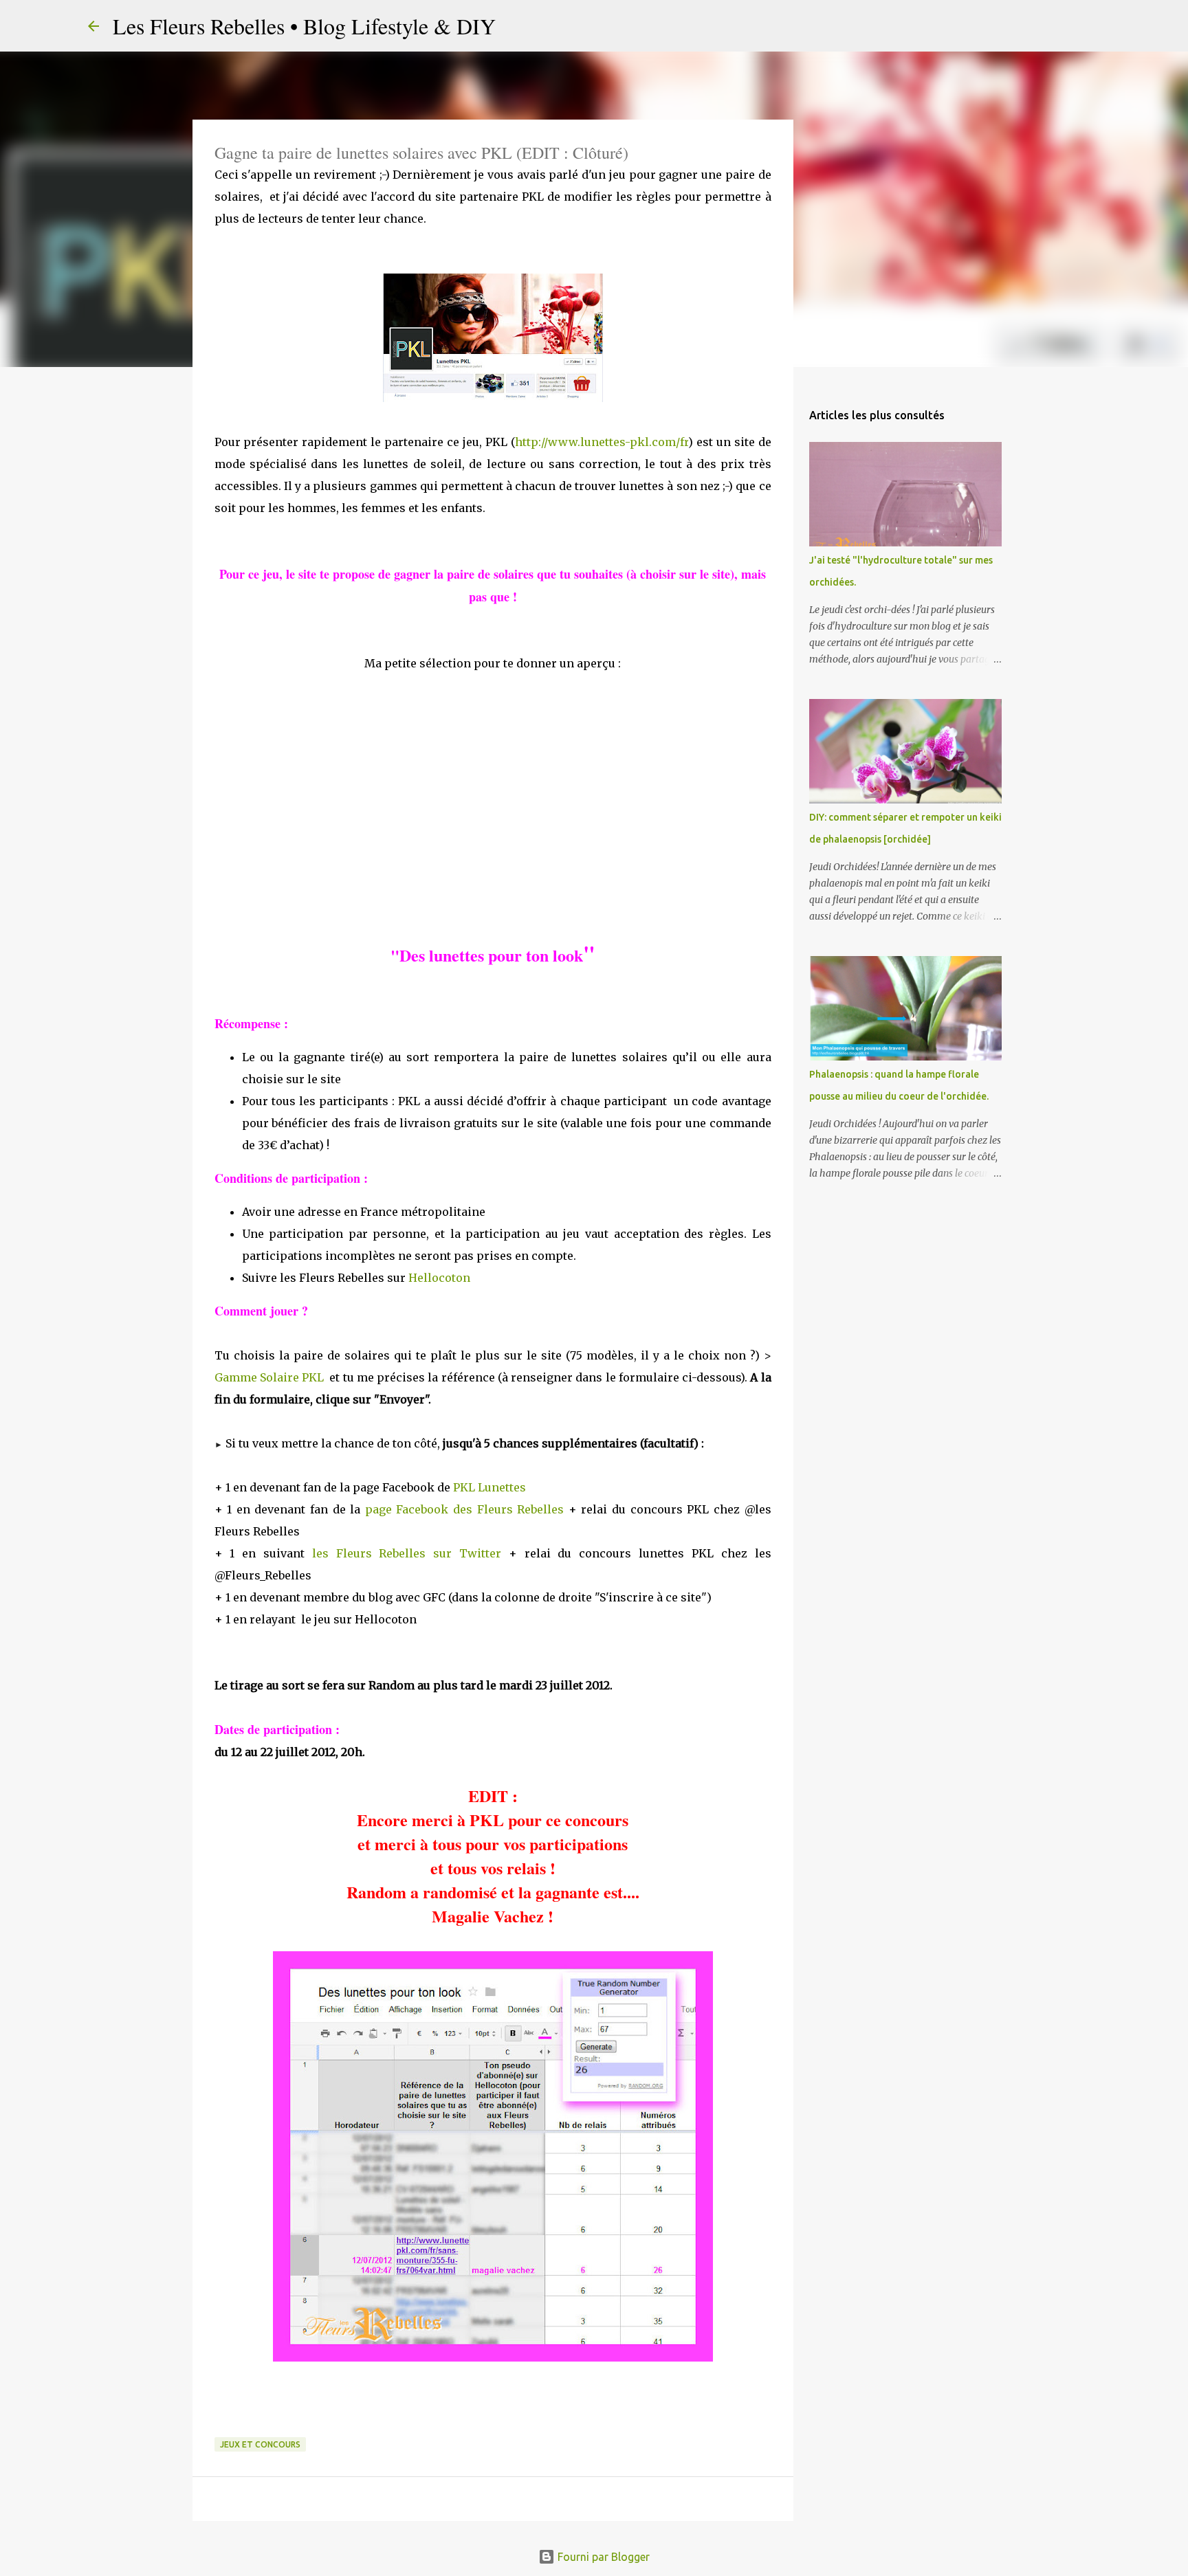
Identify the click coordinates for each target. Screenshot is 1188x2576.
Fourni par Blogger (602, 2557)
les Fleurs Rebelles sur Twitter (407, 1553)
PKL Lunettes (489, 1487)
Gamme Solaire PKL (269, 1377)
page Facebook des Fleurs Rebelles (464, 1509)
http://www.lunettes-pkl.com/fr (602, 442)
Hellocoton (439, 1278)
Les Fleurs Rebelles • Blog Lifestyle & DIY (304, 26)
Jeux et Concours (260, 2444)
